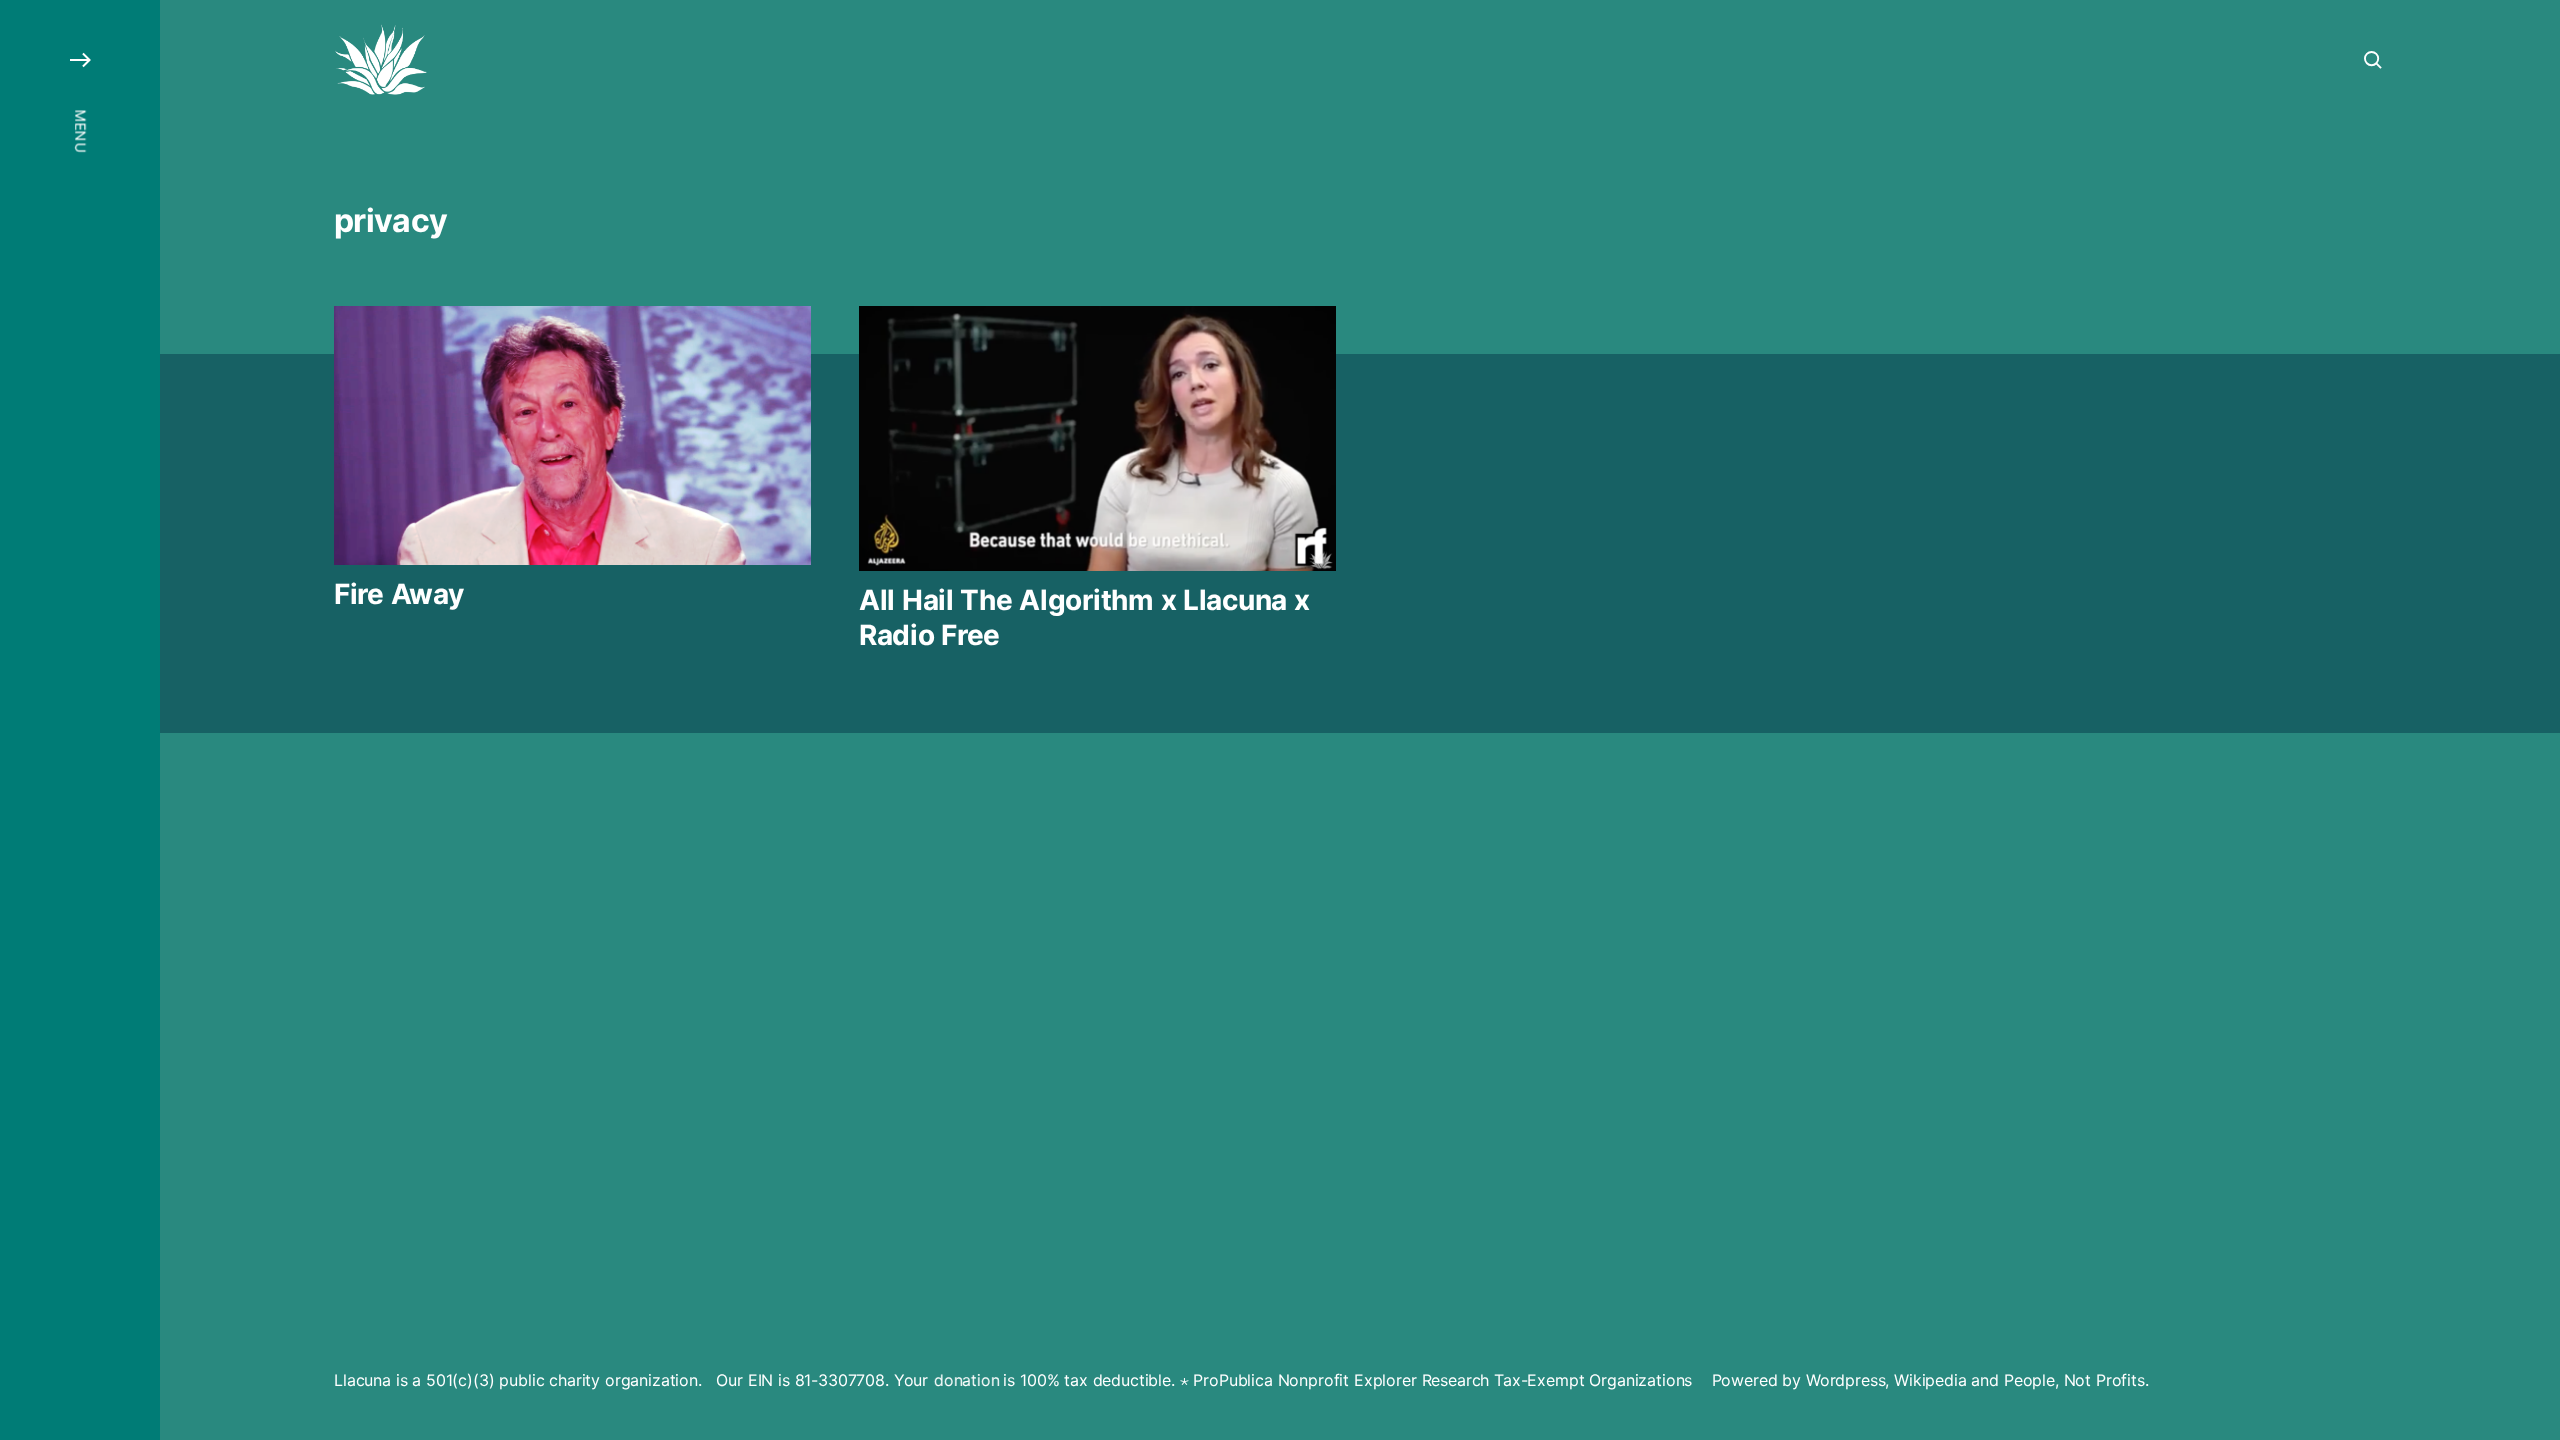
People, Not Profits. (2076, 1380)
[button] (80, 720)
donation (965, 1380)
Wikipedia (1930, 1380)
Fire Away (398, 594)
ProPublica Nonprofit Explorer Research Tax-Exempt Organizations (1442, 1380)
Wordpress (1846, 1380)
